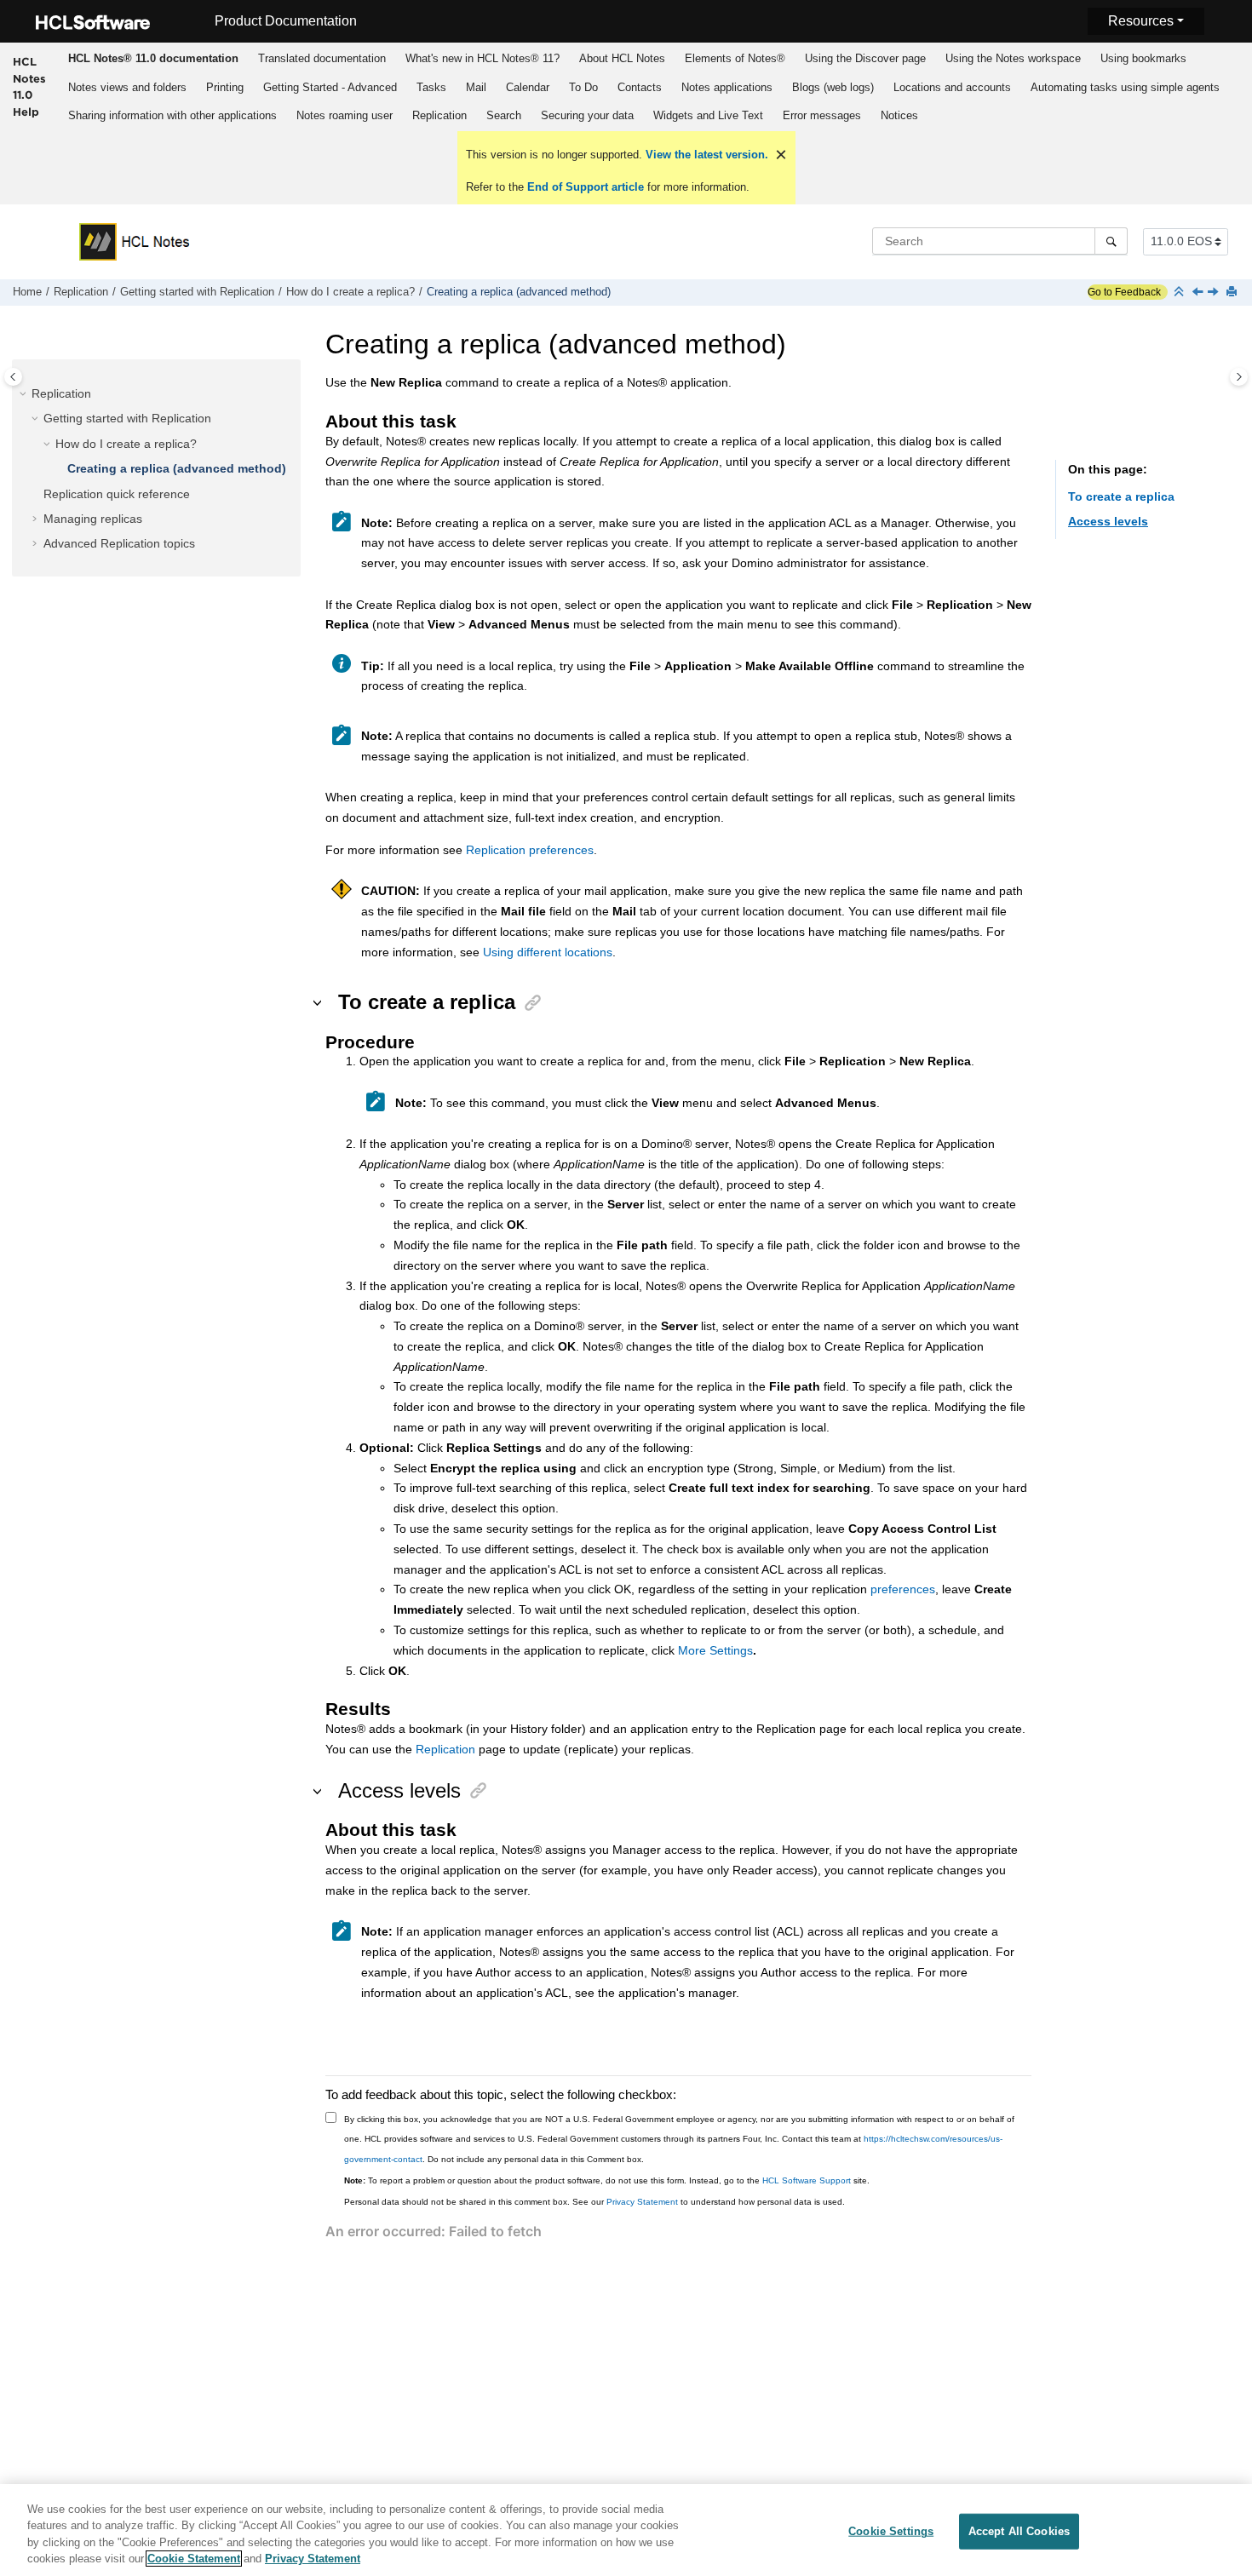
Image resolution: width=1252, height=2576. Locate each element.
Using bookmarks (1143, 58)
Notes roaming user (345, 115)
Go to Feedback (1124, 292)
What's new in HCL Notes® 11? (482, 58)
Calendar (528, 87)
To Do (583, 87)
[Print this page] (1233, 293)
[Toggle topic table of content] (1239, 377)
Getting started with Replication (197, 292)
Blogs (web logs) (833, 87)
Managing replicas (93, 518)
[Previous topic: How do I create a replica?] (1199, 293)
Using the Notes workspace (1013, 58)
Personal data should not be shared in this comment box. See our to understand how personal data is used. (594, 2202)
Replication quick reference (117, 493)
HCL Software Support (807, 2180)
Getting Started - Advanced (330, 87)
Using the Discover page (865, 58)
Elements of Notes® (735, 58)
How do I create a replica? (350, 292)
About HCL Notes (622, 58)
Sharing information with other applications (172, 115)
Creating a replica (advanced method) (519, 292)
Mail (476, 87)
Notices (899, 115)
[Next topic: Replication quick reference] (1215, 293)
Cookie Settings (891, 2531)
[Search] (1111, 241)
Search (504, 115)
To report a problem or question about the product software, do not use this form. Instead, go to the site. (607, 2180)
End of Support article (586, 187)
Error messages (822, 115)
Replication (439, 115)
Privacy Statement (642, 2202)
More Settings (715, 1650)
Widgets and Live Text (708, 115)
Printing (225, 87)
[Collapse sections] (1180, 293)
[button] (25, 393)
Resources (1141, 21)
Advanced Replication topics (119, 543)
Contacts (640, 87)
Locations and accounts (952, 87)
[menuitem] (153, 58)
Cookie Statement (194, 2559)
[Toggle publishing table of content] (13, 377)
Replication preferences (530, 850)
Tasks (431, 87)
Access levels (1108, 521)
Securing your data (587, 115)
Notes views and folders (127, 87)
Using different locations (548, 952)
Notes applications (727, 87)
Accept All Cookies (1019, 2531)
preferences (903, 1589)
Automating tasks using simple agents (1125, 87)
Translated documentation (322, 58)
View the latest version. (705, 155)
